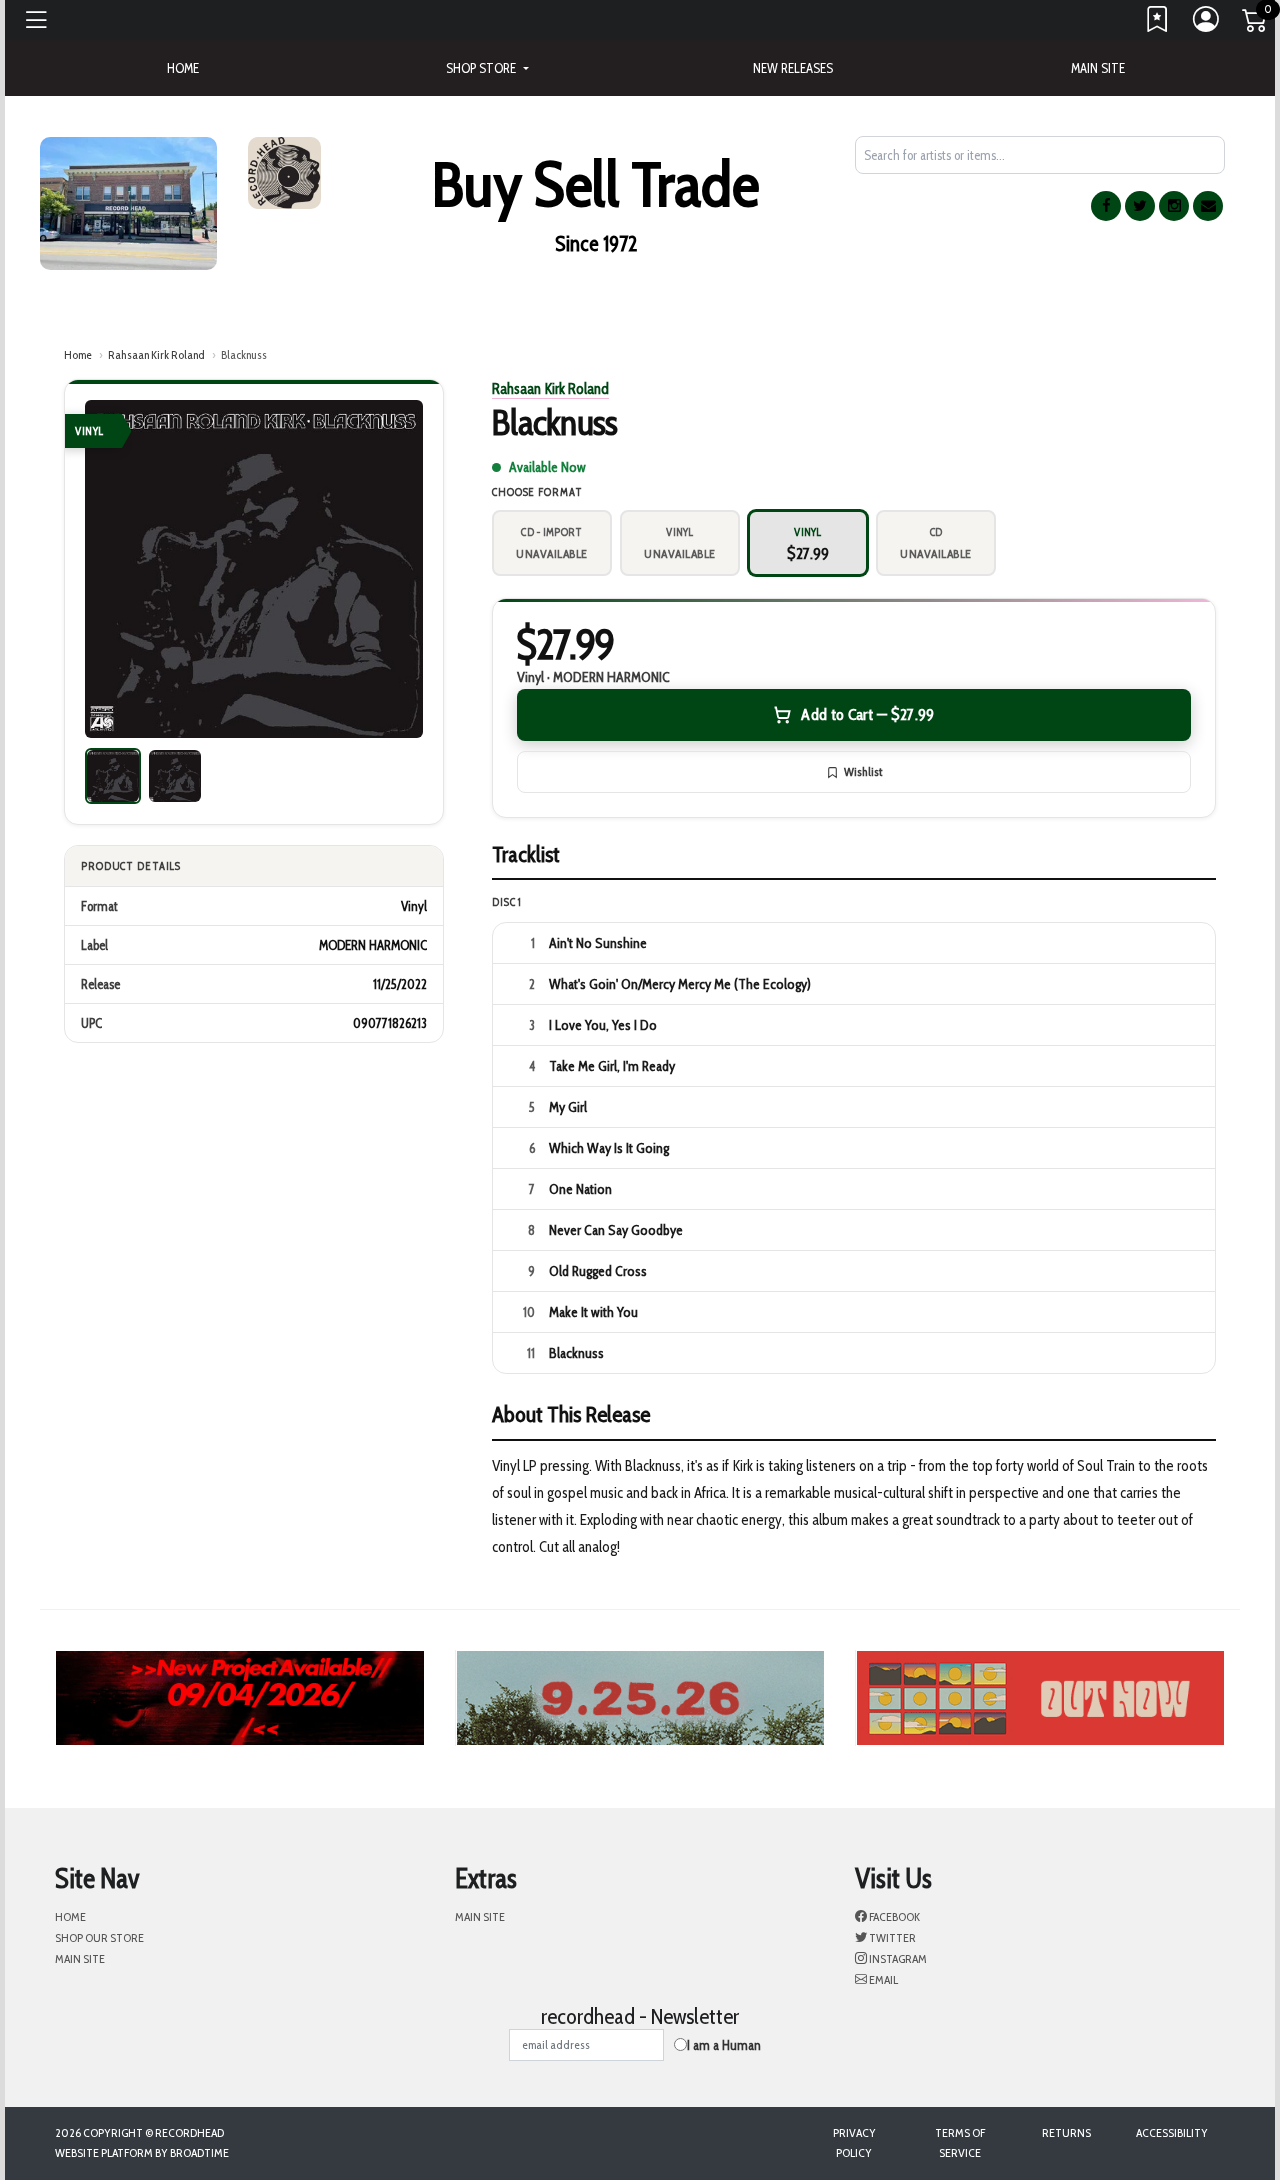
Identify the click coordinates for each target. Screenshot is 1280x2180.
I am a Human (724, 2045)
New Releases (793, 68)
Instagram (897, 1958)
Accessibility (1172, 2132)
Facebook (893, 1916)
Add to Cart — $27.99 (867, 714)
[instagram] (1174, 206)
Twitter (891, 1937)
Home (78, 354)
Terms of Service (960, 2142)
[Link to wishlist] (1158, 24)
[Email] (1208, 206)
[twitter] (1140, 206)
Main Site (1098, 68)
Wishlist (863, 771)
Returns (1066, 2132)
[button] (487, 68)
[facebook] (1106, 206)
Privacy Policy (854, 2142)
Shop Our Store (99, 1937)
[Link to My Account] (1207, 24)
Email (882, 1979)
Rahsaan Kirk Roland (156, 354)
